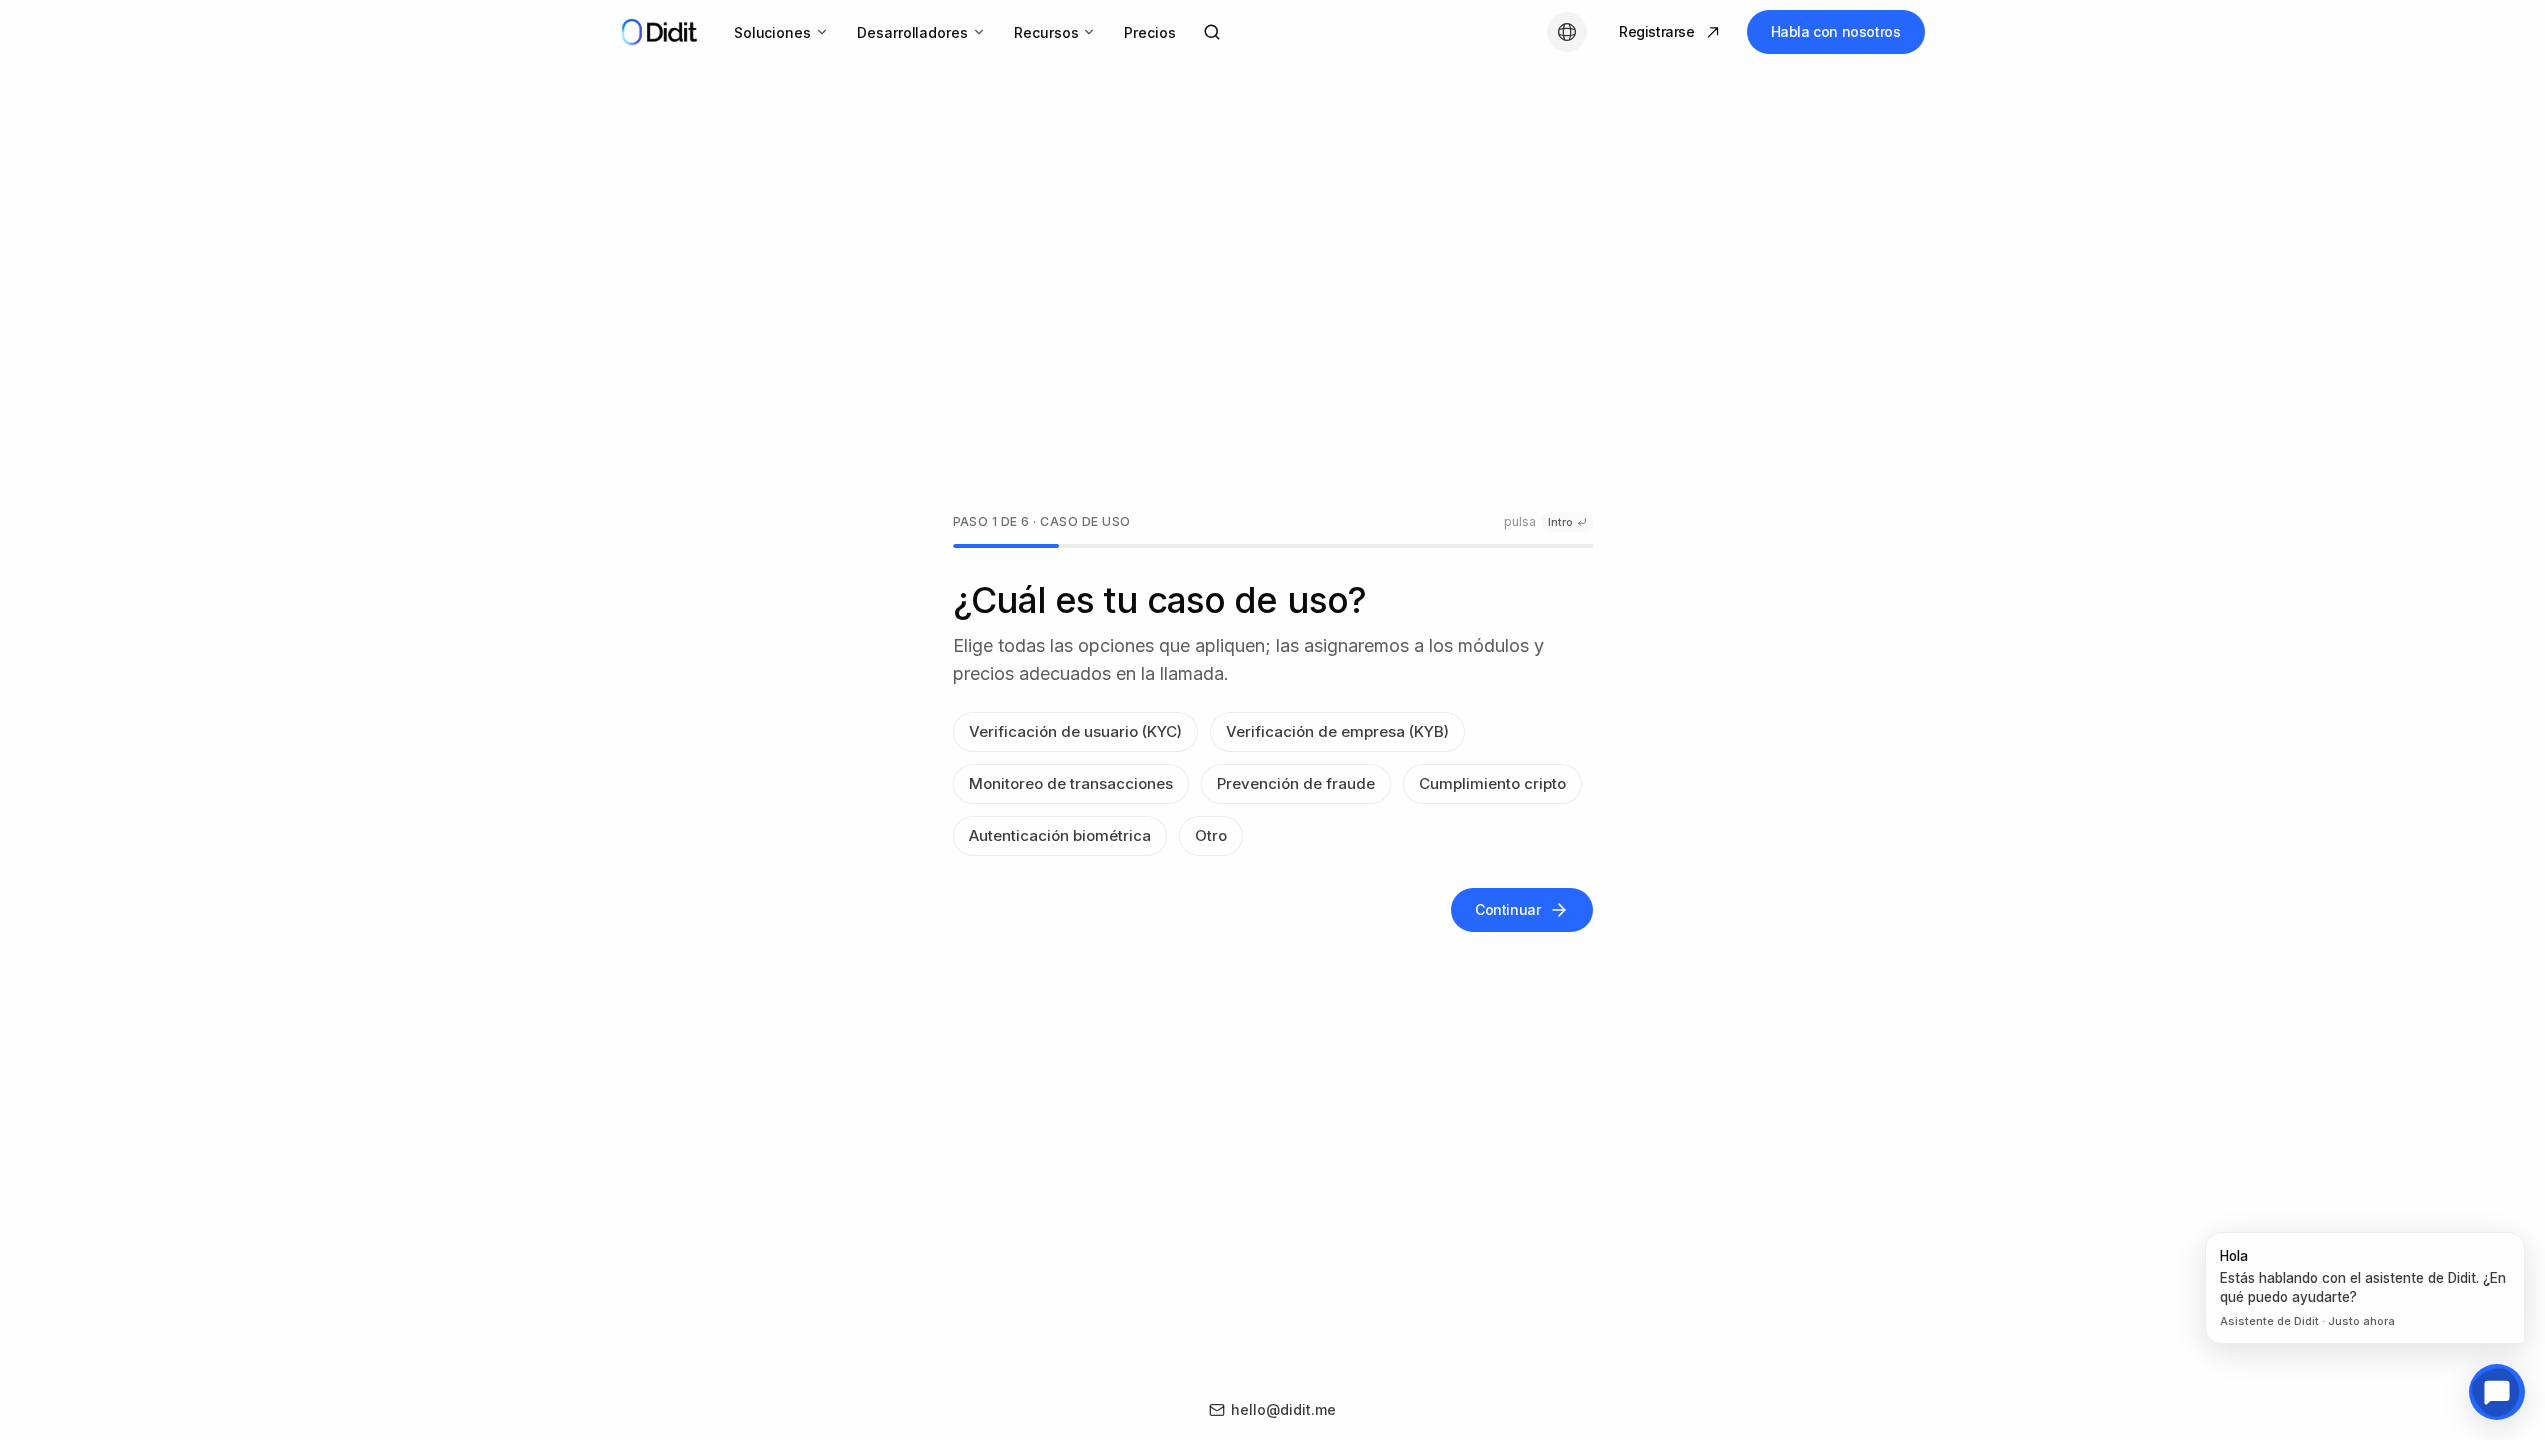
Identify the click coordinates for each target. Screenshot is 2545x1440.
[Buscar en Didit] (1212, 32)
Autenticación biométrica (1060, 835)
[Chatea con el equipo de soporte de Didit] (2497, 1392)
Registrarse (1657, 31)
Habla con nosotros (1836, 31)
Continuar (1507, 909)
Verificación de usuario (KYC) (1075, 731)
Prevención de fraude (1296, 783)
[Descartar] (2520, 1237)
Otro (1211, 835)
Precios (1150, 32)
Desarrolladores (912, 32)
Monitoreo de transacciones (1071, 783)
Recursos (1046, 32)
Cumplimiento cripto (1492, 783)
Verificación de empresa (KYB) (1337, 731)
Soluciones (772, 32)
